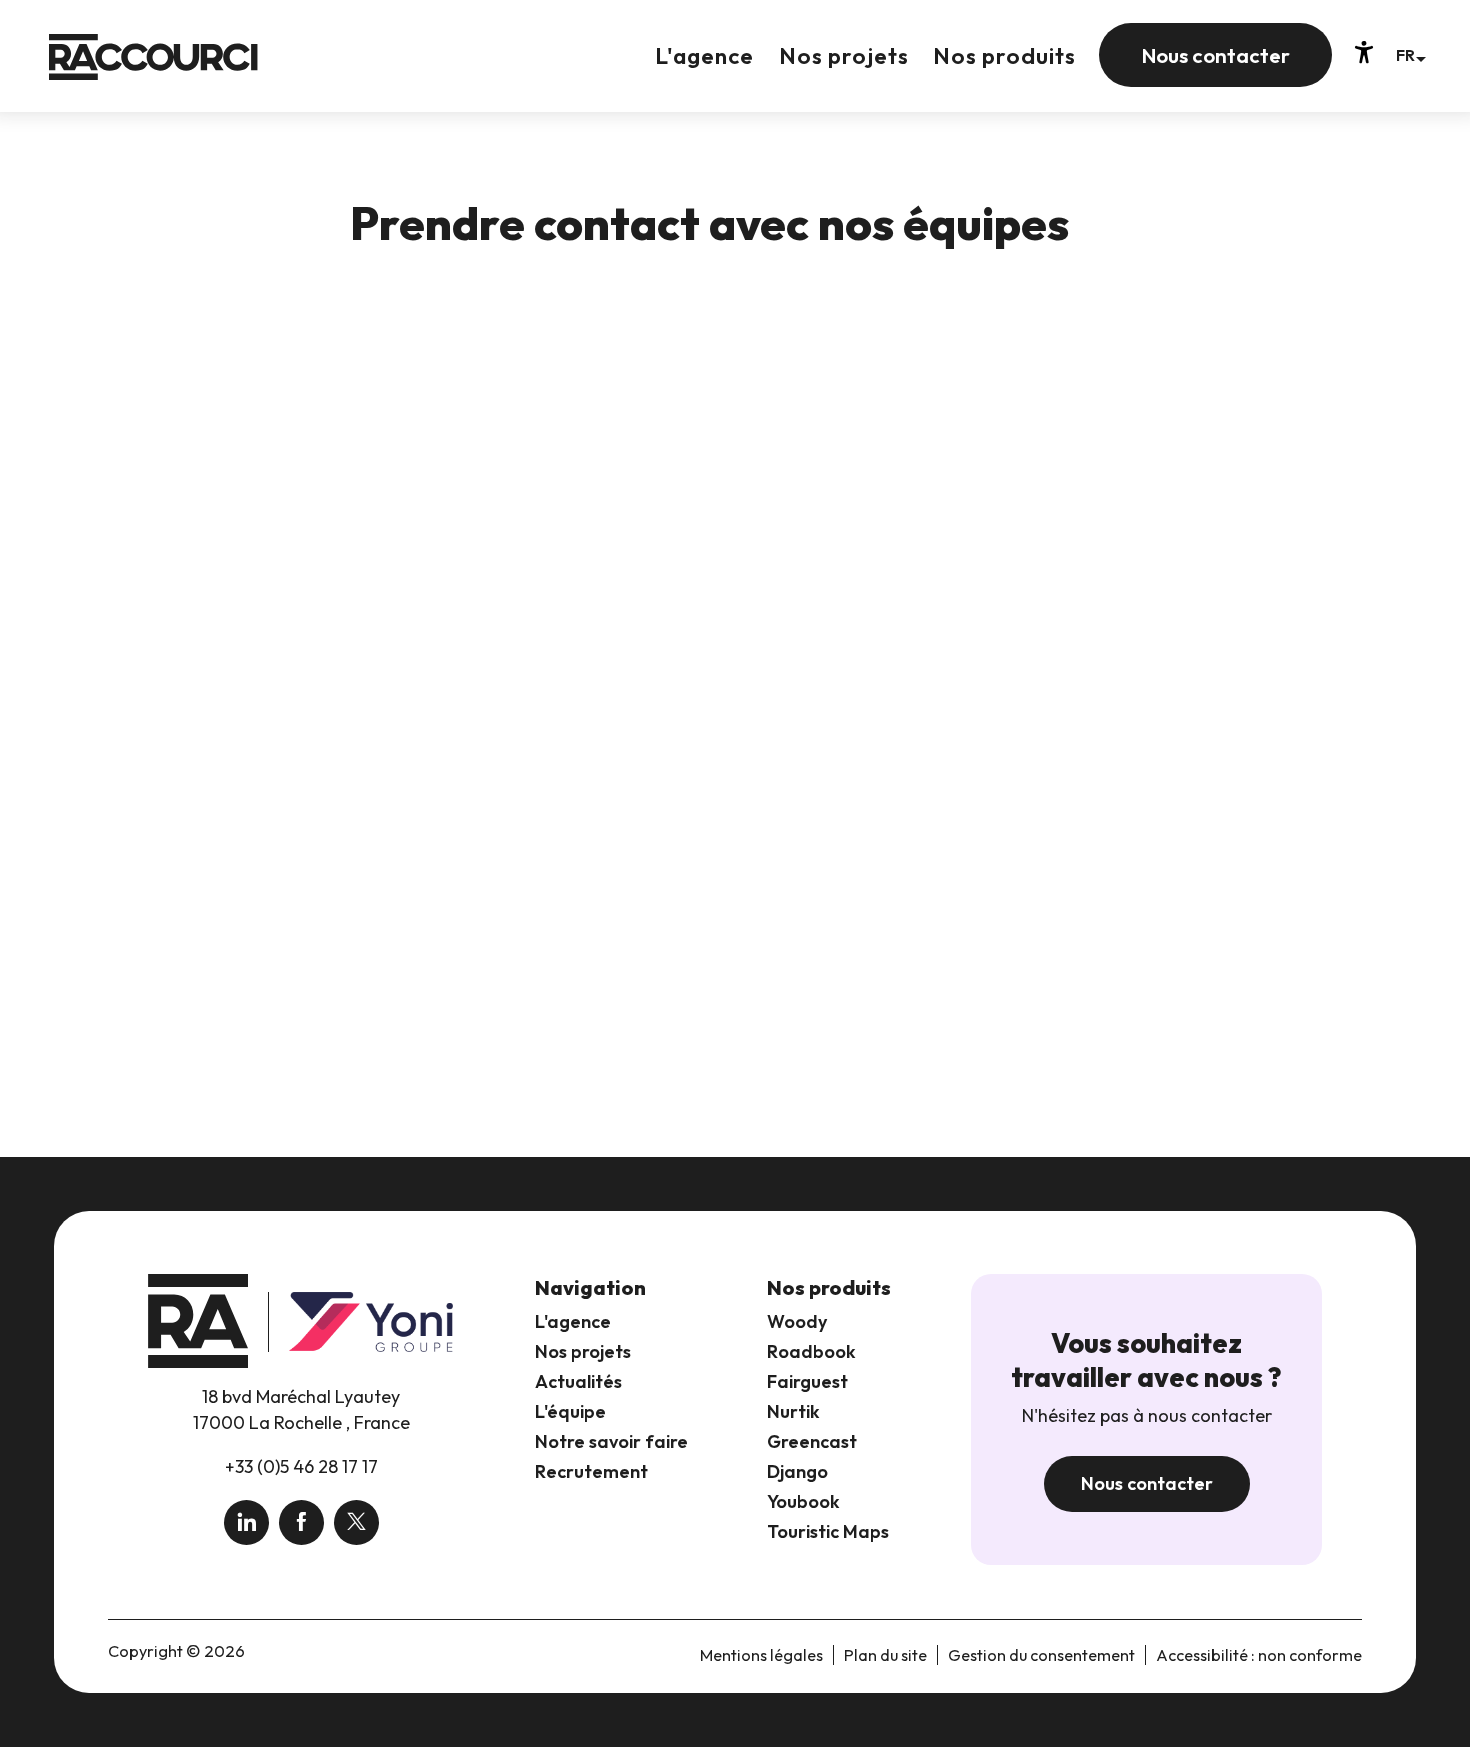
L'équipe (570, 1411)
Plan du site (885, 1655)
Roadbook (811, 1351)
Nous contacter (1147, 1483)
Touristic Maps (828, 1531)
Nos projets (583, 1351)
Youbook (803, 1501)
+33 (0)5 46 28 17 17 (301, 1466)
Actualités (578, 1381)
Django (797, 1471)
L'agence (573, 1321)
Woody (797, 1321)
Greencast (812, 1441)
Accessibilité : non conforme (1259, 1655)
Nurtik (793, 1411)
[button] (1410, 54)
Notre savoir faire (611, 1441)
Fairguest (807, 1381)
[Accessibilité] (1364, 52)
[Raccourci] (153, 71)
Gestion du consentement (1041, 1655)
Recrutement (591, 1471)
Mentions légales (761, 1655)
